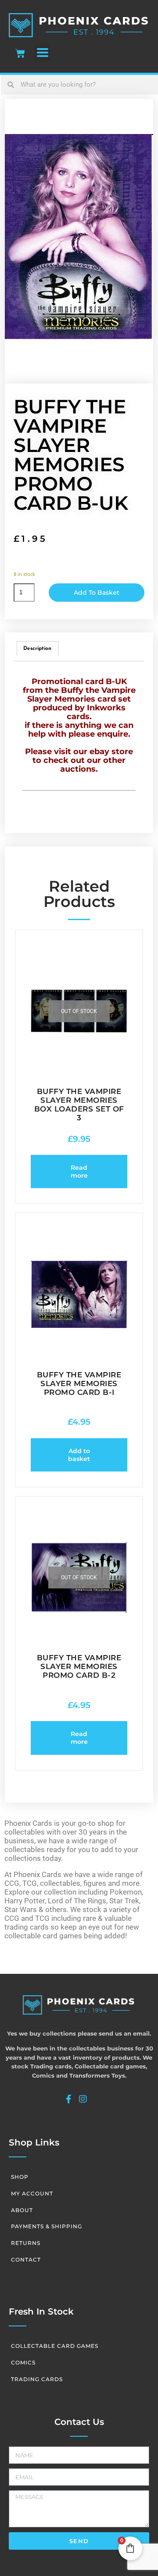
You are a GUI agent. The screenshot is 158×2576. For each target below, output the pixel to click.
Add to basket (97, 593)
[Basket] (20, 53)
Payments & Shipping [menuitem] (47, 2226)
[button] (42, 53)
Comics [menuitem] (23, 2363)
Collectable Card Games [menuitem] (55, 2346)
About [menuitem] (22, 2210)
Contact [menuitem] (26, 2260)
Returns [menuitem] (26, 2243)
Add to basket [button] (79, 1455)
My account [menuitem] (32, 2193)
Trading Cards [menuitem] (37, 2379)
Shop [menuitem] (20, 2177)
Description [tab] (37, 649)
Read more (79, 1172)
